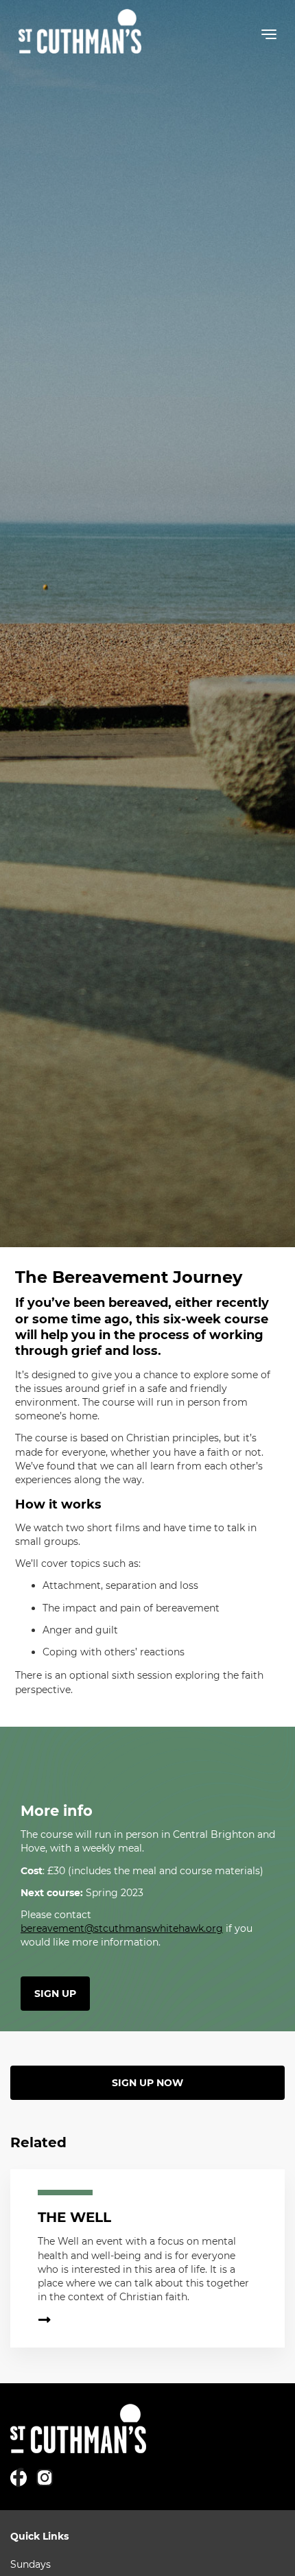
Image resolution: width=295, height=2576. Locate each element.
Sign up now (147, 2083)
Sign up (55, 1994)
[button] (269, 37)
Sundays (31, 2564)
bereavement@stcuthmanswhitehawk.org (122, 1928)
